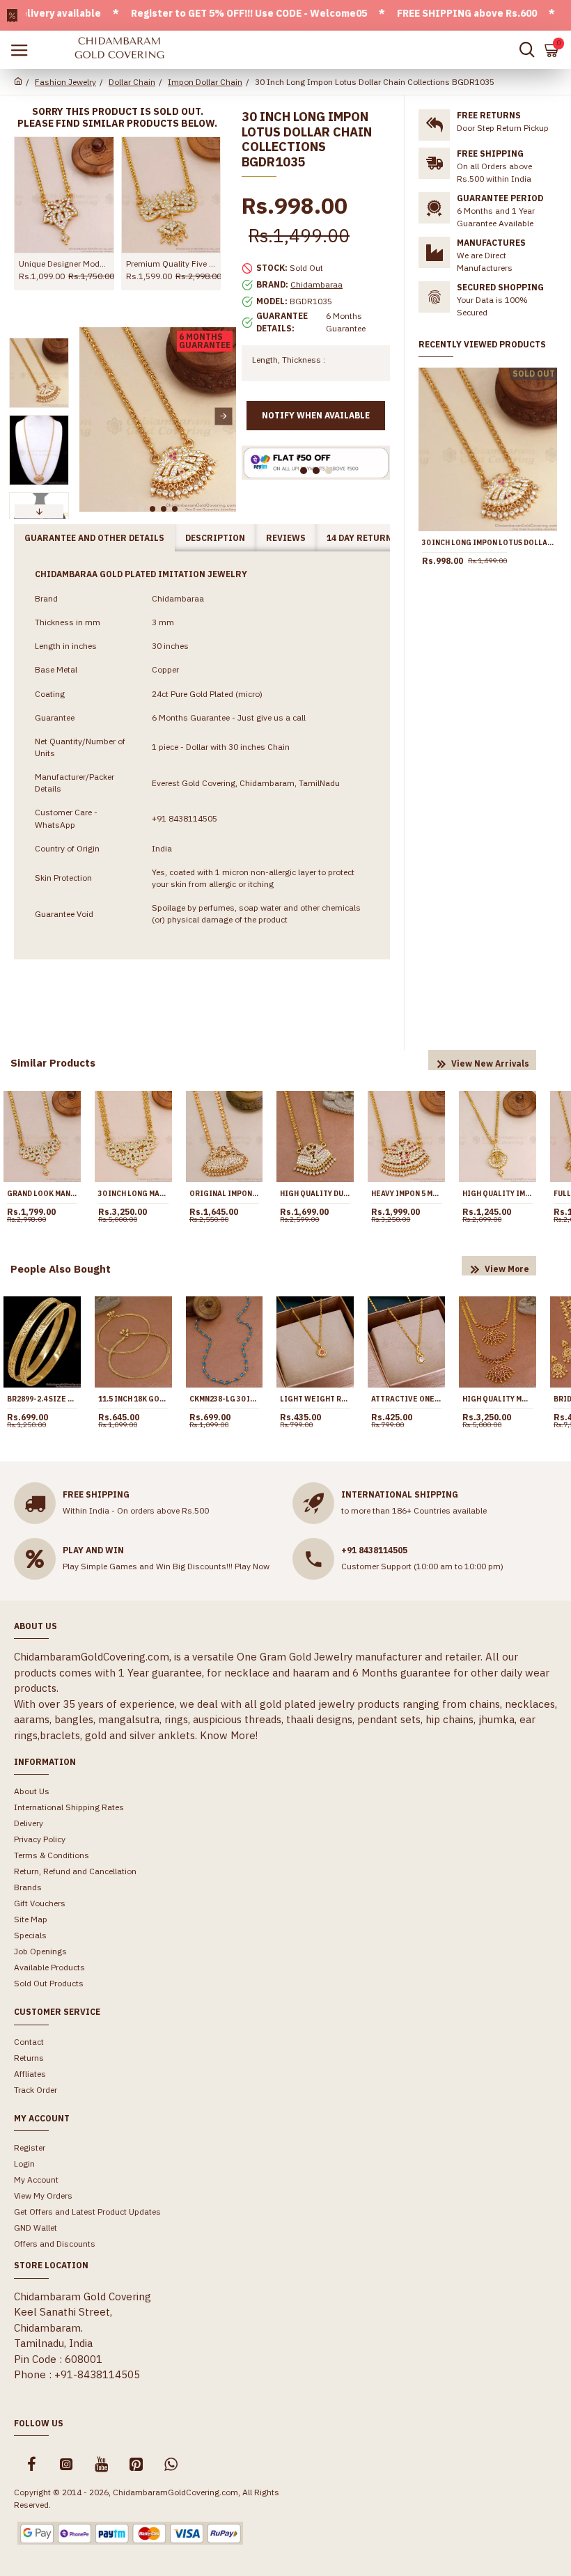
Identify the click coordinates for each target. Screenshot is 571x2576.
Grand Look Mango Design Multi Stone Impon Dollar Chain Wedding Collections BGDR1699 (42, 1194)
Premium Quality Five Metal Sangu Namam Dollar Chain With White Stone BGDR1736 (171, 264)
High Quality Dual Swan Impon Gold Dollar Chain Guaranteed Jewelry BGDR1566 (315, 1194)
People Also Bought (61, 1269)
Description (215, 538)
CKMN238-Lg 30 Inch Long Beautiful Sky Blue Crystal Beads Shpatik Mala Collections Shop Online (225, 1399)
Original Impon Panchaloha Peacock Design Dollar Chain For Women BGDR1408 (225, 1194)
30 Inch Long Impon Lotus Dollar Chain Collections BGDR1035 (488, 543)
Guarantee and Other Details (94, 538)
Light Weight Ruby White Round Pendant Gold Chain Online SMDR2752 (315, 1399)
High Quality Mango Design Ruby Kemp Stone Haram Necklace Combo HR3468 (498, 1399)
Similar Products (53, 1063)
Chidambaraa (316, 284)
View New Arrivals (490, 1063)
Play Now (252, 1566)
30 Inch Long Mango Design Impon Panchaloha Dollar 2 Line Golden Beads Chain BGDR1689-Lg (133, 1194)
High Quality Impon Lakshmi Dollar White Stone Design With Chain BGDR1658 (498, 1194)
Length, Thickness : (289, 360)
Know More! (229, 1735)
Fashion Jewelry (65, 82)
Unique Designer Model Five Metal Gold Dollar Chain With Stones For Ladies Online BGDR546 (64, 264)
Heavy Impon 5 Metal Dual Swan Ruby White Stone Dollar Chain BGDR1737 (406, 1194)
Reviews (286, 538)
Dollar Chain (132, 82)
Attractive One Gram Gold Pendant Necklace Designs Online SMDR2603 (406, 1399)
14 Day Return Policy (376, 538)
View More (507, 1269)
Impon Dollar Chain (205, 82)
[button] (92, 416)
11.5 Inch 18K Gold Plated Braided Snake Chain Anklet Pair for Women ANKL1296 (133, 1399)
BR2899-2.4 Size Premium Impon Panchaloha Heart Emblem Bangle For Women (42, 1399)
